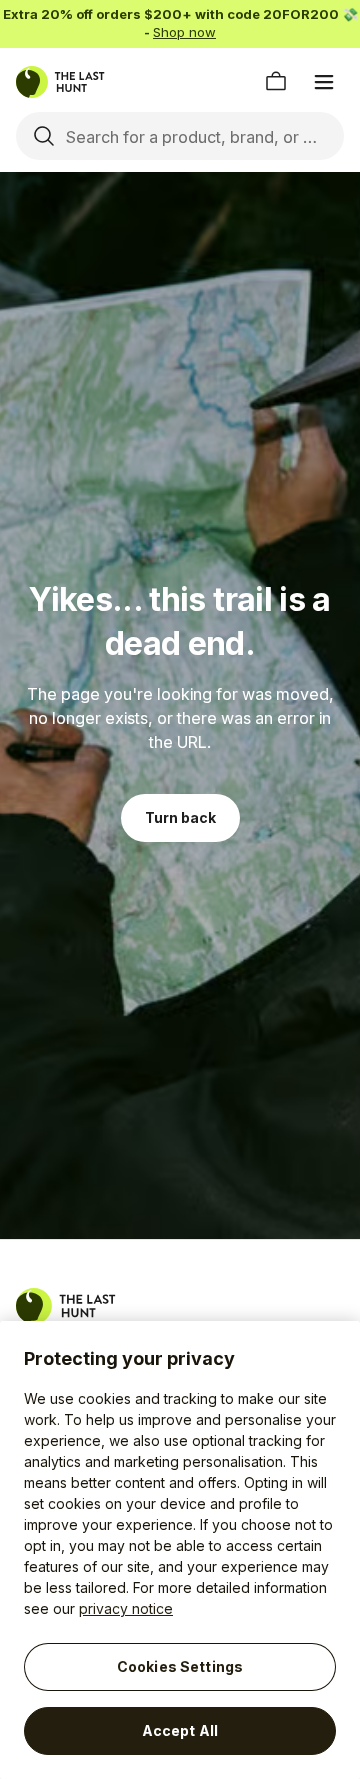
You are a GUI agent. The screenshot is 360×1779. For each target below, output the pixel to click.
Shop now (184, 32)
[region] (180, 1550)
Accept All (180, 1730)
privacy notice (126, 1608)
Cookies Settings (180, 1666)
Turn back (180, 817)
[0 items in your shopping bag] (276, 82)
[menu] (324, 82)
